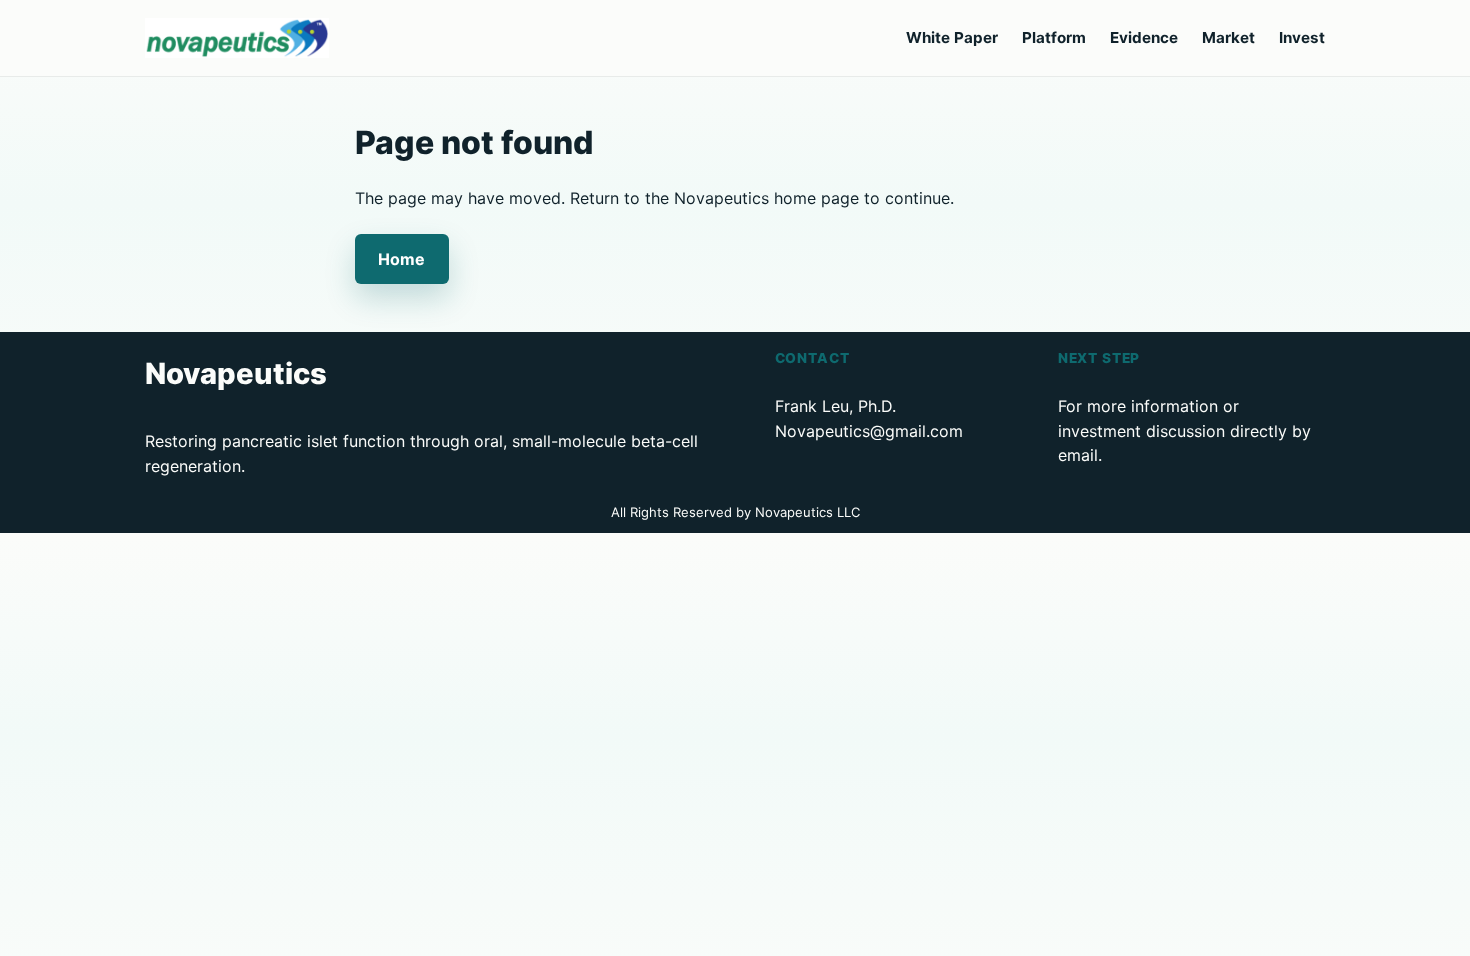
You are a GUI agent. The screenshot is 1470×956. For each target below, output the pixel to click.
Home (401, 259)
